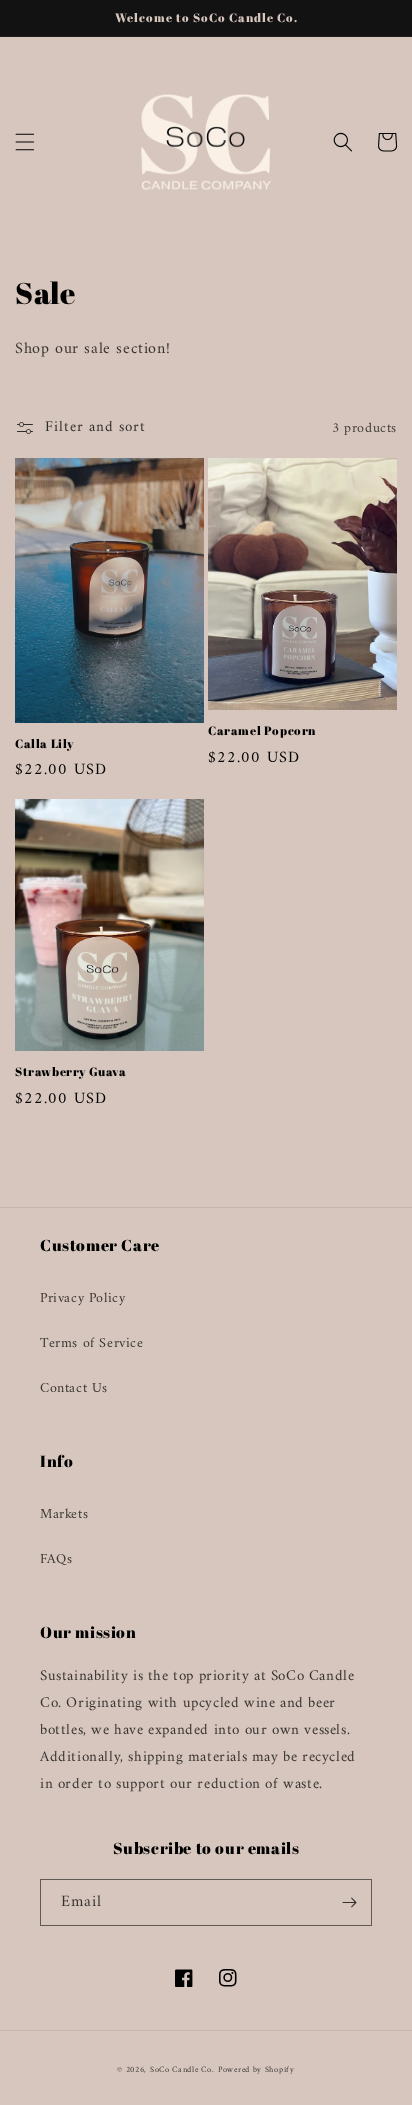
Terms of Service (92, 1343)
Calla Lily (44, 743)
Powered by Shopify (256, 2070)
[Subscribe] (349, 1902)
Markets (64, 1514)
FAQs (56, 1559)
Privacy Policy (82, 1298)
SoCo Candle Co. (182, 2070)
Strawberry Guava (71, 1071)
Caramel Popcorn (262, 730)
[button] (25, 142)
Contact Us (74, 1388)
